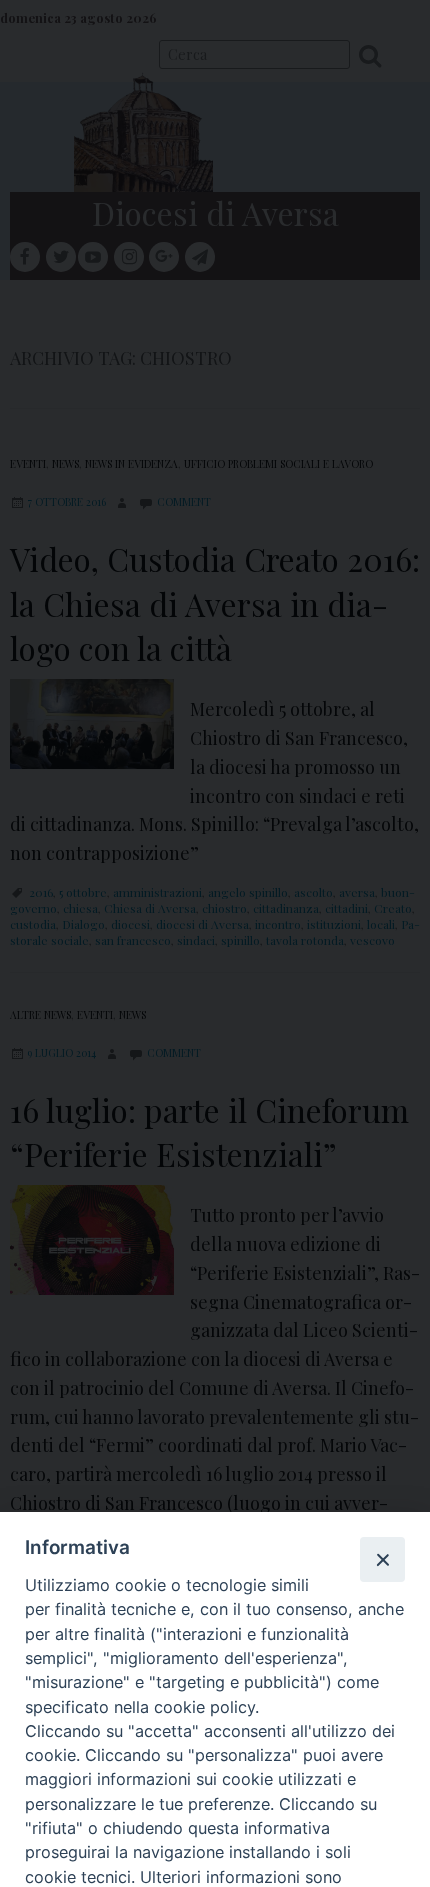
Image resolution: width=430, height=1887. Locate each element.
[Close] (382, 1559)
